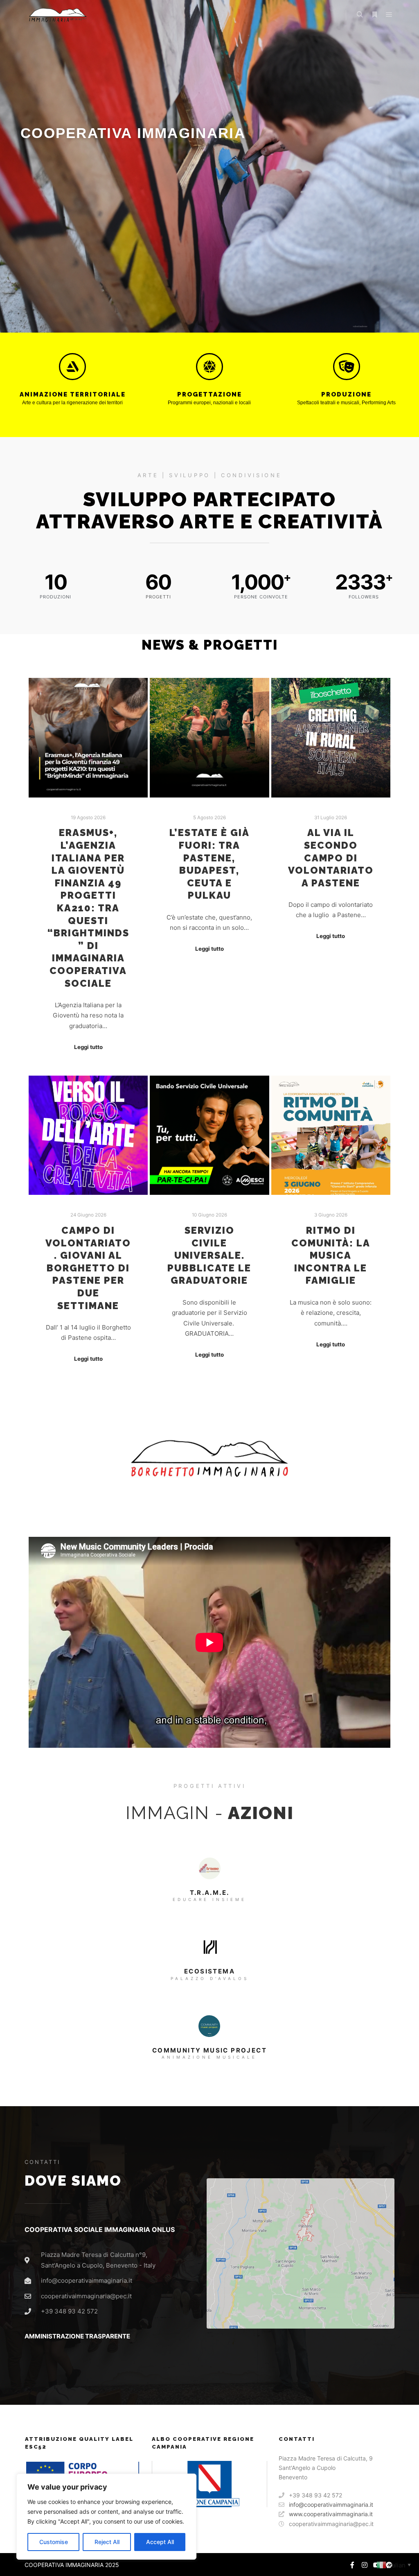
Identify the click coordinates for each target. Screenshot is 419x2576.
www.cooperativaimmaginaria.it (331, 2514)
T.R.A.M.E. (210, 1893)
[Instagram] (365, 2565)
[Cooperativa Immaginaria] (57, 15)
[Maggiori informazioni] (374, 15)
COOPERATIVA (44, 2565)
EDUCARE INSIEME (209, 1899)
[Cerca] (360, 15)
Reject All (107, 2542)
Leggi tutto (88, 1047)
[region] (106, 2517)
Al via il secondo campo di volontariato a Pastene (331, 858)
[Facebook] (352, 2565)
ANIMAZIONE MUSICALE (209, 2057)
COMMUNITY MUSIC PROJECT (209, 2050)
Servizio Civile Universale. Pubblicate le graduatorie (209, 1255)
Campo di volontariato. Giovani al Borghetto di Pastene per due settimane (88, 1268)
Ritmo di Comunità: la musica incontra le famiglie (331, 1255)
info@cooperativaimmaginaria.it (331, 2505)
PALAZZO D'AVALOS (210, 1978)
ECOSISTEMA (209, 1971)
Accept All (160, 2542)
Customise (54, 2542)
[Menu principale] (389, 15)
